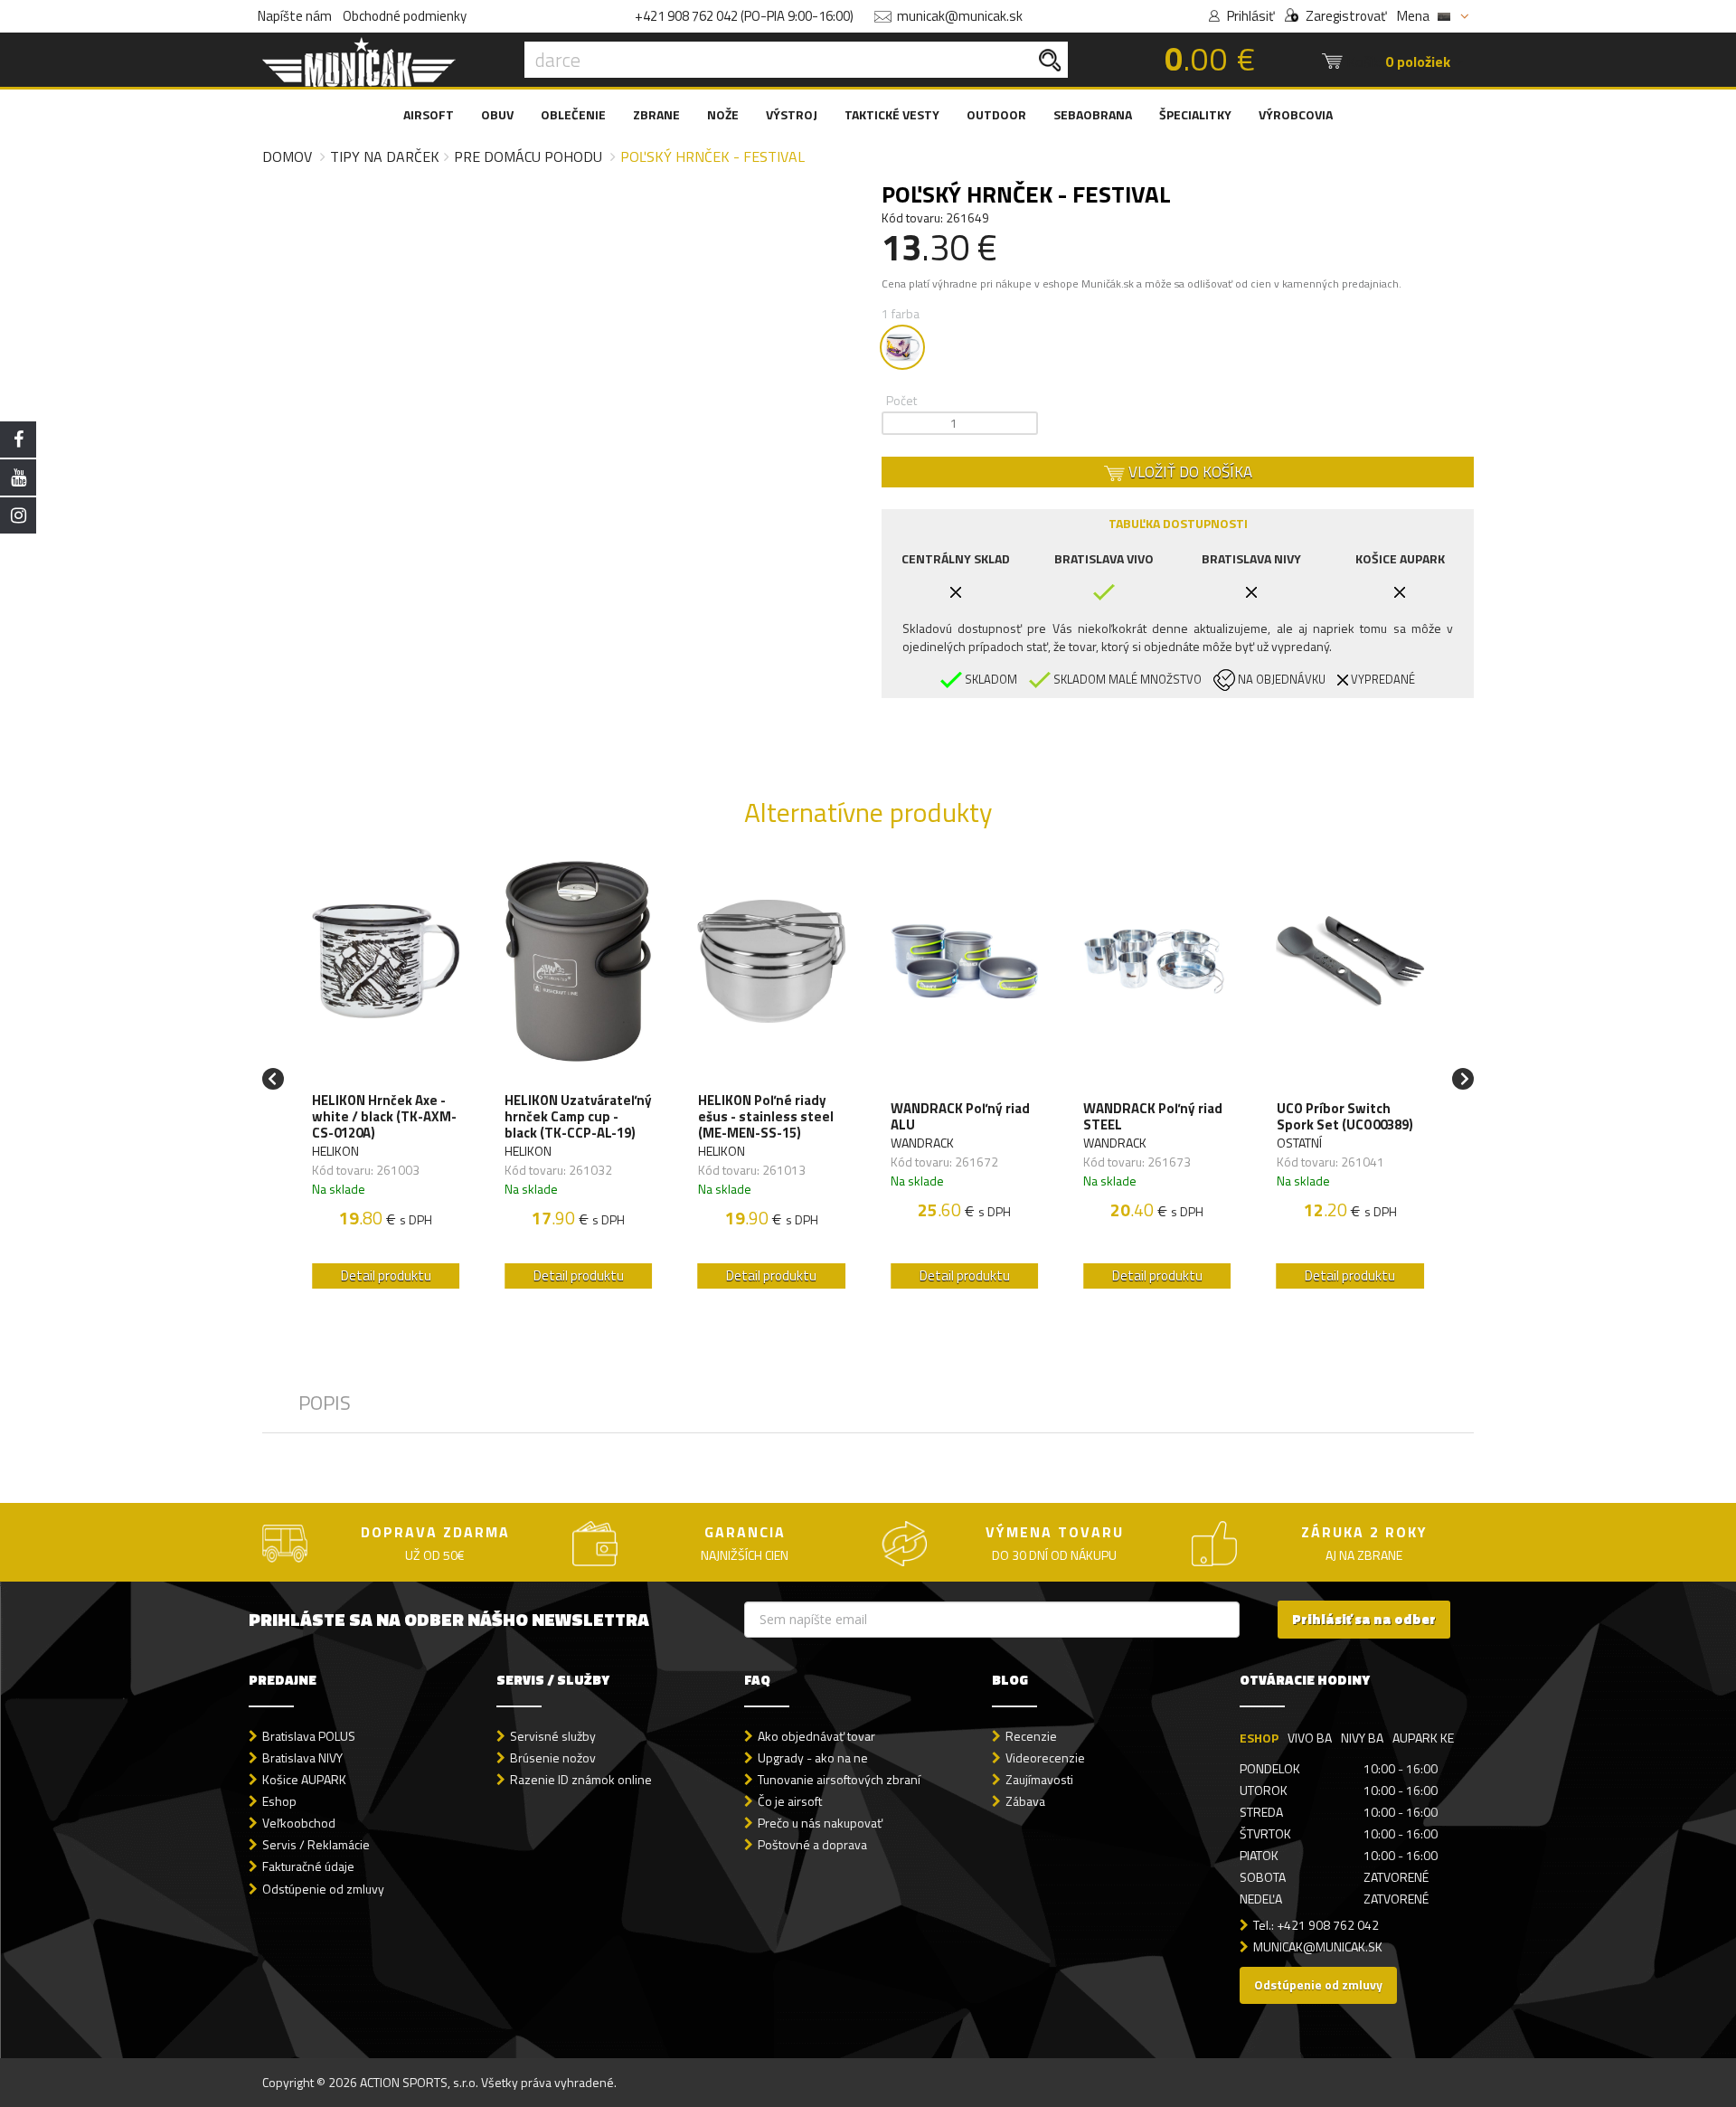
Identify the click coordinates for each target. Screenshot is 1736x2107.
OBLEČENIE (573, 114)
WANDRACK (922, 1143)
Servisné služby (553, 1736)
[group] (386, 1078)
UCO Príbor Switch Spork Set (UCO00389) (1345, 1117)
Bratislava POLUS (309, 1736)
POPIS (325, 1403)
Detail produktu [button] (386, 1276)
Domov (287, 156)
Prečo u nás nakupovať (820, 1823)
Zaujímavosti (1039, 1779)
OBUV (497, 114)
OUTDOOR (996, 114)
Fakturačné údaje (308, 1866)
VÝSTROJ (792, 114)
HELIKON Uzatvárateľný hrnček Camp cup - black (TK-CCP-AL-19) (578, 1117)
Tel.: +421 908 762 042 (1316, 1925)
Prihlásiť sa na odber (1364, 1619)
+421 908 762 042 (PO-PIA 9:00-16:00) (744, 16)
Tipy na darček (385, 156)
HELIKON (335, 1151)
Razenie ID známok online (581, 1779)
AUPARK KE (1423, 1738)
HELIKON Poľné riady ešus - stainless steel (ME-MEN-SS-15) (766, 1117)
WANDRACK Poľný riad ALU (960, 1117)
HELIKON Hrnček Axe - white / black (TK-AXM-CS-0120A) (384, 1117)
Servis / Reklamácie (316, 1844)
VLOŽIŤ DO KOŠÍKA (1189, 472)
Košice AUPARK (304, 1779)
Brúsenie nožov (553, 1757)
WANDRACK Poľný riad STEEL (1153, 1117)
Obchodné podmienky (405, 16)
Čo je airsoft (790, 1801)
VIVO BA (1310, 1738)
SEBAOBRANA (1093, 114)
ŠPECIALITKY (1195, 114)
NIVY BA (1362, 1738)
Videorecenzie (1045, 1757)
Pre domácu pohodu (528, 156)
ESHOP (1259, 1738)
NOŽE (723, 114)
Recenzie (1031, 1736)
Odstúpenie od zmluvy (323, 1889)
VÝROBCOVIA (1296, 114)
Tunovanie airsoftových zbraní (839, 1779)
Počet (901, 400)
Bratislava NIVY (302, 1757)
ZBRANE (656, 114)
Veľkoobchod (299, 1823)
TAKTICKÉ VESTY (892, 114)
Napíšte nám (295, 16)
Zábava (1025, 1801)
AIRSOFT (429, 114)
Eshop (279, 1801)
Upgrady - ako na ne (813, 1757)
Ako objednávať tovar (816, 1736)
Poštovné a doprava (812, 1844)
